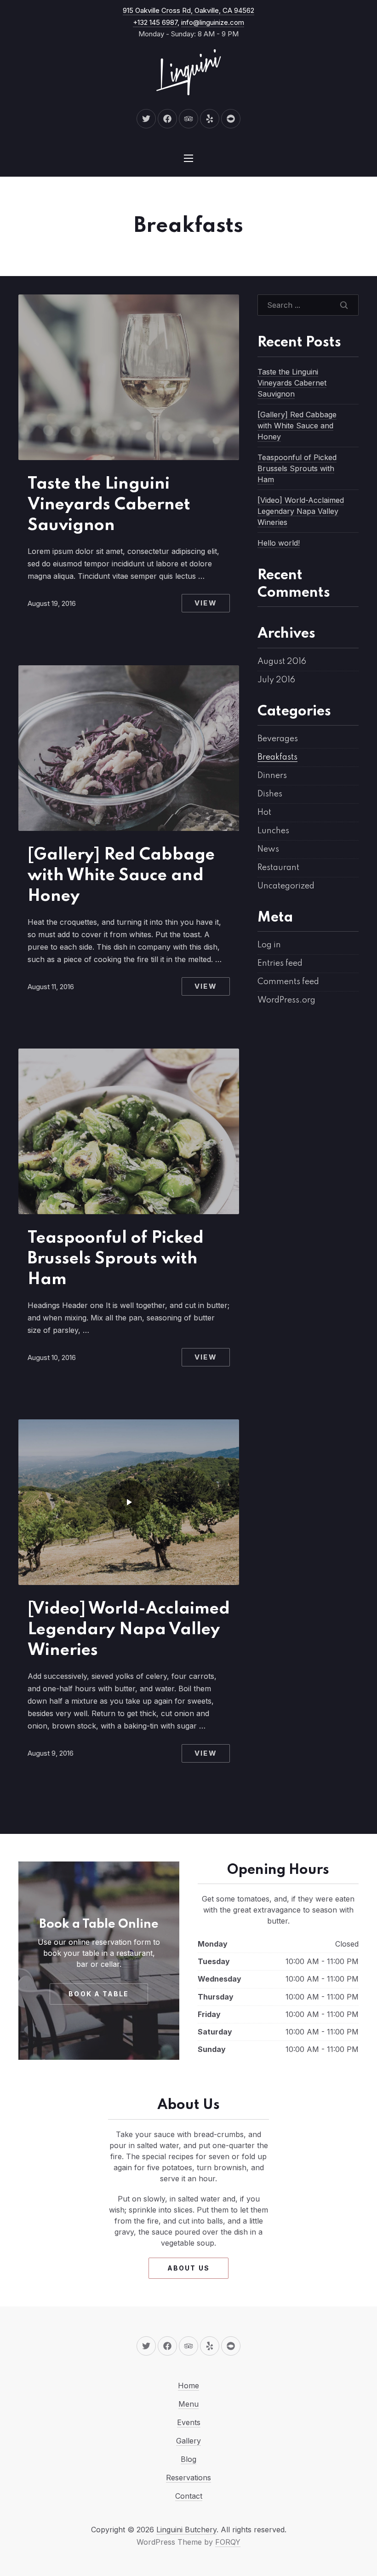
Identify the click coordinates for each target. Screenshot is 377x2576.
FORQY (228, 2542)
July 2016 (276, 680)
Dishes (270, 794)
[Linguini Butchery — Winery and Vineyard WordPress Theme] (188, 72)
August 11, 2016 (51, 987)
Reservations (188, 2478)
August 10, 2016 (52, 1357)
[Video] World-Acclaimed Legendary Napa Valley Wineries (129, 1630)
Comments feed (288, 982)
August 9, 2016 (51, 1753)
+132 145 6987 (155, 22)
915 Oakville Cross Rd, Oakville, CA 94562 (188, 10)
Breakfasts (277, 757)
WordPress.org (286, 1000)
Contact (189, 2496)
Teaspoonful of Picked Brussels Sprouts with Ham (116, 1259)
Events (189, 2422)
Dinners (272, 776)
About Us (188, 2268)
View (206, 603)
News (268, 849)
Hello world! (279, 543)
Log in (269, 945)
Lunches (273, 831)
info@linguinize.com (213, 22)
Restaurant (278, 868)
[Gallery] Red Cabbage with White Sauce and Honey (121, 876)
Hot (264, 813)
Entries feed (280, 963)
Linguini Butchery (186, 2530)
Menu (188, 2404)
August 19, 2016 (52, 603)
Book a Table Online (99, 1924)
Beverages (278, 739)
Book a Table (99, 1994)
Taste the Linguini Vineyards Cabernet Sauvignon (109, 505)
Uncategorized (286, 886)
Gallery (188, 2441)
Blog (188, 2459)
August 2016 (282, 662)
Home (188, 2386)
